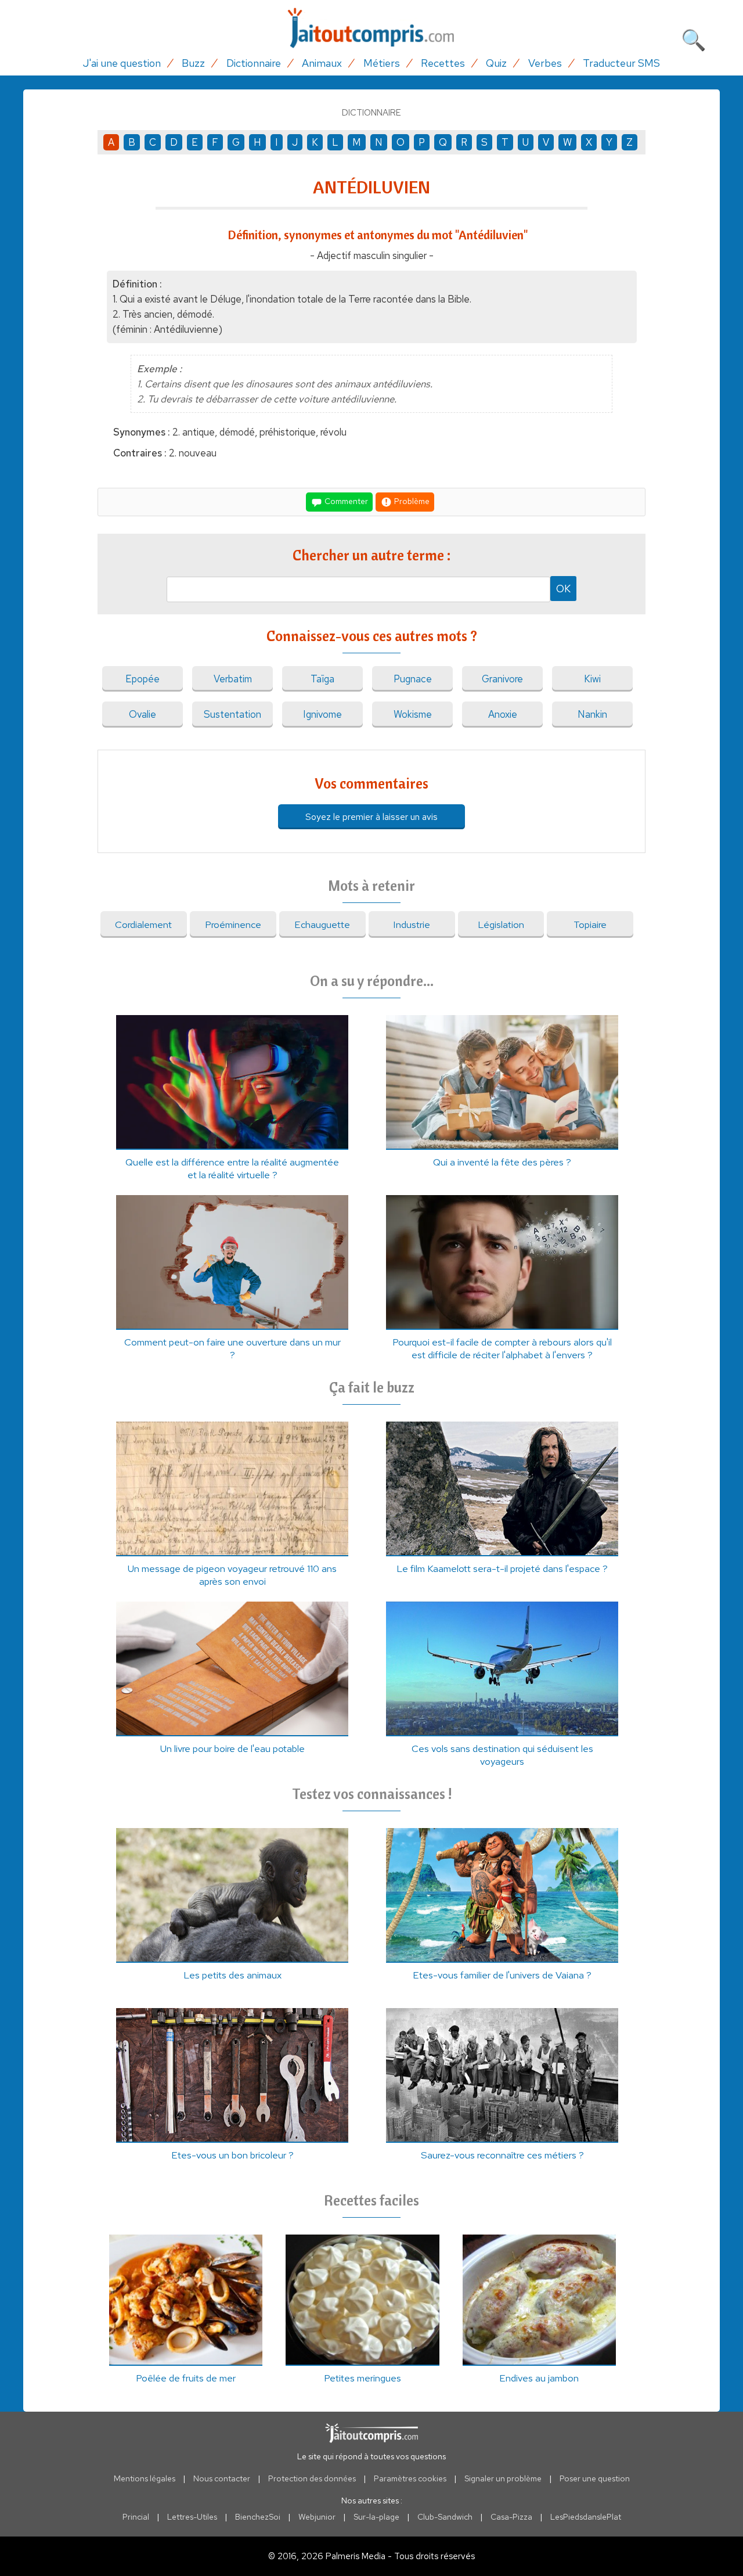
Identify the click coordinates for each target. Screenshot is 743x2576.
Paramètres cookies (410, 2478)
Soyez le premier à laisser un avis (371, 817)
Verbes (545, 63)
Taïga (322, 679)
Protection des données (312, 2478)
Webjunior (317, 2517)
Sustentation (232, 714)
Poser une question (595, 2478)
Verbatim (233, 679)
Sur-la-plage (376, 2517)
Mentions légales (145, 2478)
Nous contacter (222, 2478)
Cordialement (143, 924)
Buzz (193, 63)
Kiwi (592, 679)
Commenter (345, 501)
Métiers (382, 63)
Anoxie (503, 714)
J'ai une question (122, 63)
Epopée (143, 679)
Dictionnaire (254, 63)
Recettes (443, 63)
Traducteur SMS (621, 63)
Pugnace (413, 679)
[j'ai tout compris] (371, 28)
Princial (136, 2517)
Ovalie (143, 714)
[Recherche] (694, 38)
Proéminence (233, 924)
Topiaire (590, 924)
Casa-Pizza (511, 2517)
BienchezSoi (258, 2517)
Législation (501, 924)
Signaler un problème (503, 2478)
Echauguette (322, 924)
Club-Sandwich (445, 2517)
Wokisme (413, 714)
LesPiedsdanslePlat (586, 2517)
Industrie (412, 924)
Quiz (496, 63)
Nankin (592, 714)
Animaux (322, 63)
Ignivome (322, 714)
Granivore (502, 679)
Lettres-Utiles (192, 2517)
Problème (411, 501)
